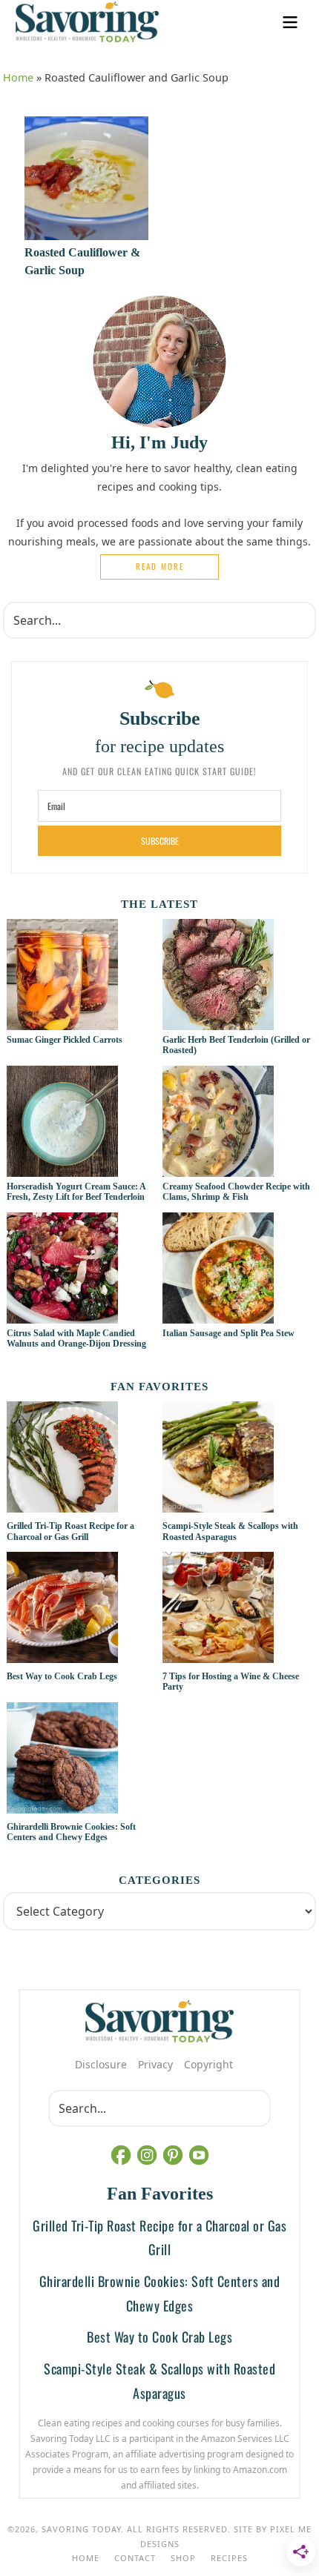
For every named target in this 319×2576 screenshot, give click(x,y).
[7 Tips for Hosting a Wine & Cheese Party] (237, 1610)
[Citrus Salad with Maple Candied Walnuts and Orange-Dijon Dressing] (62, 1315)
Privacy (155, 2064)
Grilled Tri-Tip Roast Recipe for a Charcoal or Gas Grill (70, 1531)
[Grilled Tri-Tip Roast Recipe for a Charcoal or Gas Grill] (82, 1459)
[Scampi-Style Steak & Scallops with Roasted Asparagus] (237, 1459)
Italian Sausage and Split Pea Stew (228, 1333)
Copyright (208, 2064)
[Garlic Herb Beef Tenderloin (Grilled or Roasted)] (218, 1022)
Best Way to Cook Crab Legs (62, 1676)
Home (18, 77)
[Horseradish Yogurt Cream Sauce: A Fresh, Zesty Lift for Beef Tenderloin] (62, 1169)
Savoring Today (88, 22)
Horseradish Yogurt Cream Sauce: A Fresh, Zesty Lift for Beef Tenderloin (76, 1192)
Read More (160, 566)
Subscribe (160, 841)
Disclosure (101, 2064)
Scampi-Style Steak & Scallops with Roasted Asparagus (230, 1531)
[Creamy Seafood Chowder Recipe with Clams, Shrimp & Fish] (218, 1169)
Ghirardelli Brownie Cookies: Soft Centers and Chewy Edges (71, 1832)
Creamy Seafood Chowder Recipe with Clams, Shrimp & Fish (236, 1192)
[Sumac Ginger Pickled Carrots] (62, 1022)
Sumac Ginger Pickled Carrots (65, 1040)
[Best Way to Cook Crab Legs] (82, 1610)
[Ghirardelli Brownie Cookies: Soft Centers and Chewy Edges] (82, 1760)
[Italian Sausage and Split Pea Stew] (218, 1315)
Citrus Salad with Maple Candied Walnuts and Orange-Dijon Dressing (76, 1338)
